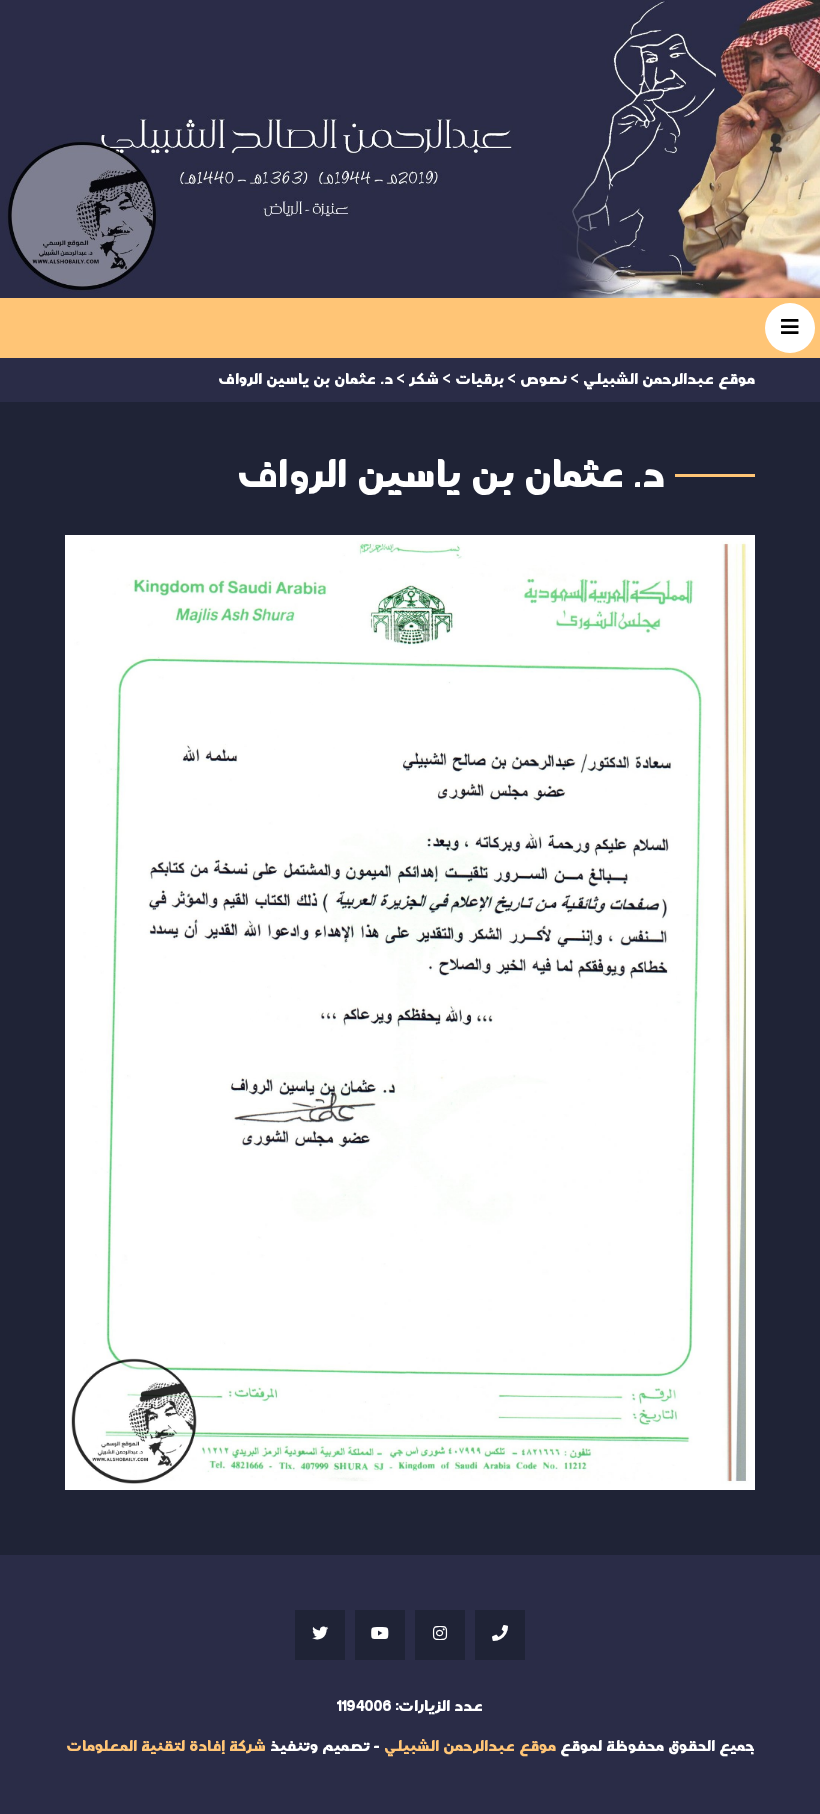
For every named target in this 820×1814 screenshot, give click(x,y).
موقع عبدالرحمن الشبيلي (470, 1746)
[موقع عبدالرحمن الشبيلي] (410, 149)
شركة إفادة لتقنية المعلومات (166, 1746)
